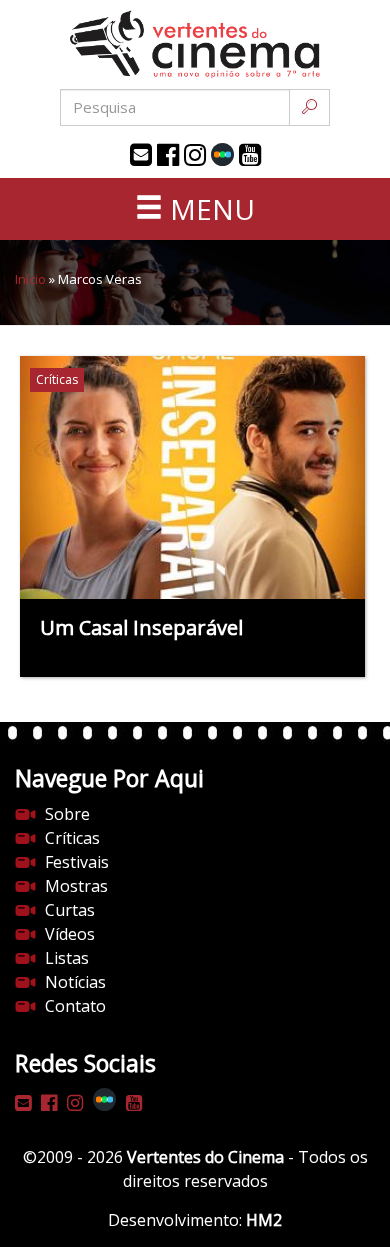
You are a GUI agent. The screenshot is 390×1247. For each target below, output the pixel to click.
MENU (209, 209)
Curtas (70, 910)
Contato (75, 1006)
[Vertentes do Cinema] (195, 44)
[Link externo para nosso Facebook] (168, 155)
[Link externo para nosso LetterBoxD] (222, 154)
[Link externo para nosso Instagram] (195, 155)
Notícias (75, 982)
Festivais (77, 862)
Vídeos (70, 934)
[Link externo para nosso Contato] (141, 155)
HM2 (264, 1220)
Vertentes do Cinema (205, 1157)
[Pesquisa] (309, 107)
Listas (67, 958)
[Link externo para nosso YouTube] (250, 155)
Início (30, 279)
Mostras (76, 886)
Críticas (72, 838)
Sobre (67, 814)
